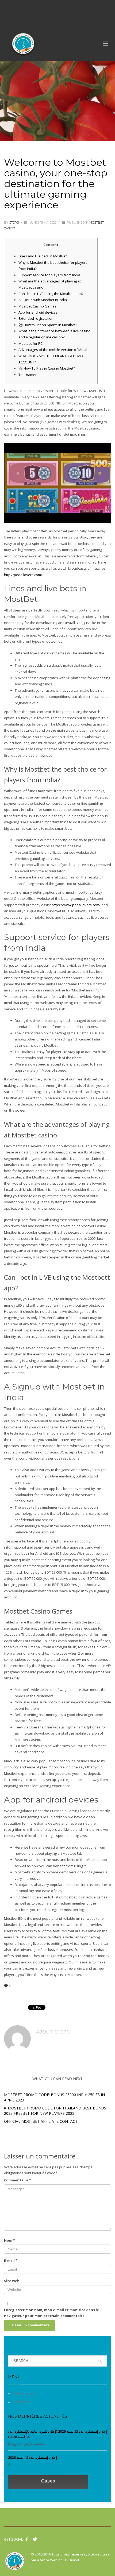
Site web (12, 2281)
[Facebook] (9, 8)
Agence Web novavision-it (58, 2560)
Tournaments (29, 375)
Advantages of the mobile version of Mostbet (55, 350)
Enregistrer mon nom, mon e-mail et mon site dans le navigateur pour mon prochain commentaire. (51, 2313)
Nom (9, 2240)
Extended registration (36, 318)
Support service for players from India (49, 275)
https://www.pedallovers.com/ (76, 905)
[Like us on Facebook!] (27, 2539)
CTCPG (14, 222)
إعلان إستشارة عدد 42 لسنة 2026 (32, 2457)
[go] (100, 2361)
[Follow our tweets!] (35, 2539)
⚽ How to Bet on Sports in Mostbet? (48, 325)
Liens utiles (22, 2402)
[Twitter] (17, 8)
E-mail (11, 2261)
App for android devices (38, 312)
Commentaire (18, 2180)
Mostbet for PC (30, 343)
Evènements (24, 2393)
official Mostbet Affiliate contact (41, 2121)
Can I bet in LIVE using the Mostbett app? (51, 294)
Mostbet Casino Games (37, 306)
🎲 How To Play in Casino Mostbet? (47, 368)
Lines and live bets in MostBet (43, 256)
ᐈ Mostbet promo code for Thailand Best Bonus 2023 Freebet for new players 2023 (55, 2111)
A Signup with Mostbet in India (43, 300)
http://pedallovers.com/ (23, 575)
